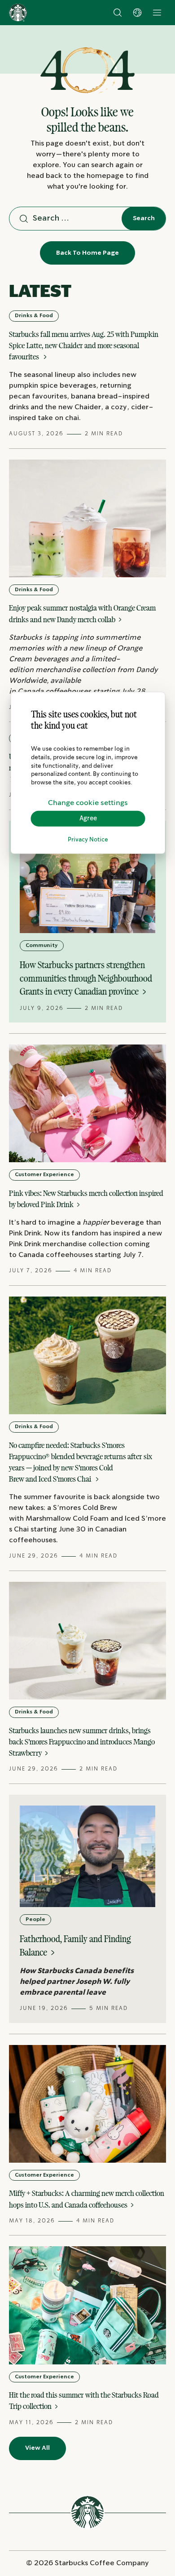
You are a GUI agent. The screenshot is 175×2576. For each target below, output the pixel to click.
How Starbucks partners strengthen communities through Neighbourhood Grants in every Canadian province (86, 978)
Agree (88, 819)
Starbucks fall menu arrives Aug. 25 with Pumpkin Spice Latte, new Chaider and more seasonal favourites (84, 345)
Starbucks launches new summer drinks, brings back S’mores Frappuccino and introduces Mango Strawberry (82, 1742)
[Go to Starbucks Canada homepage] (18, 13)
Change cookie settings (88, 803)
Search (144, 218)
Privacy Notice (88, 840)
